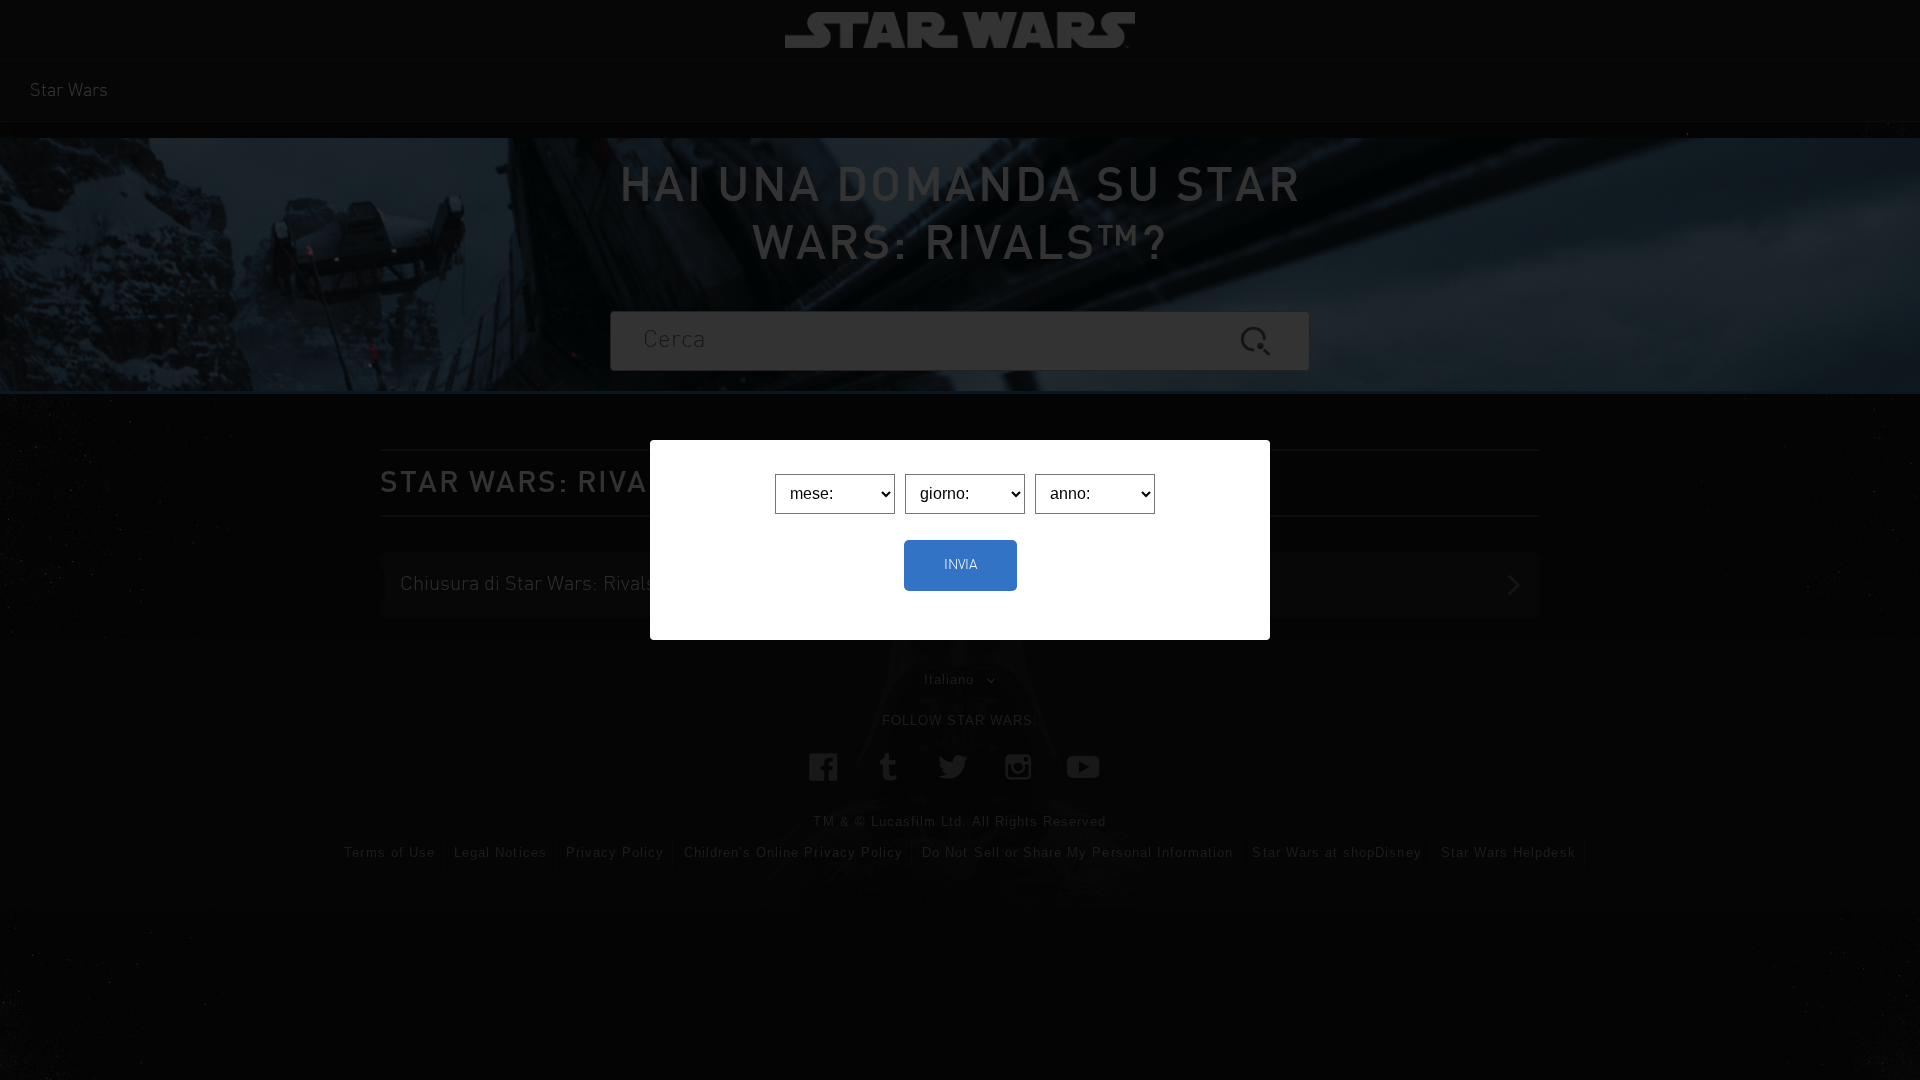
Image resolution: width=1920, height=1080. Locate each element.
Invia (960, 565)
